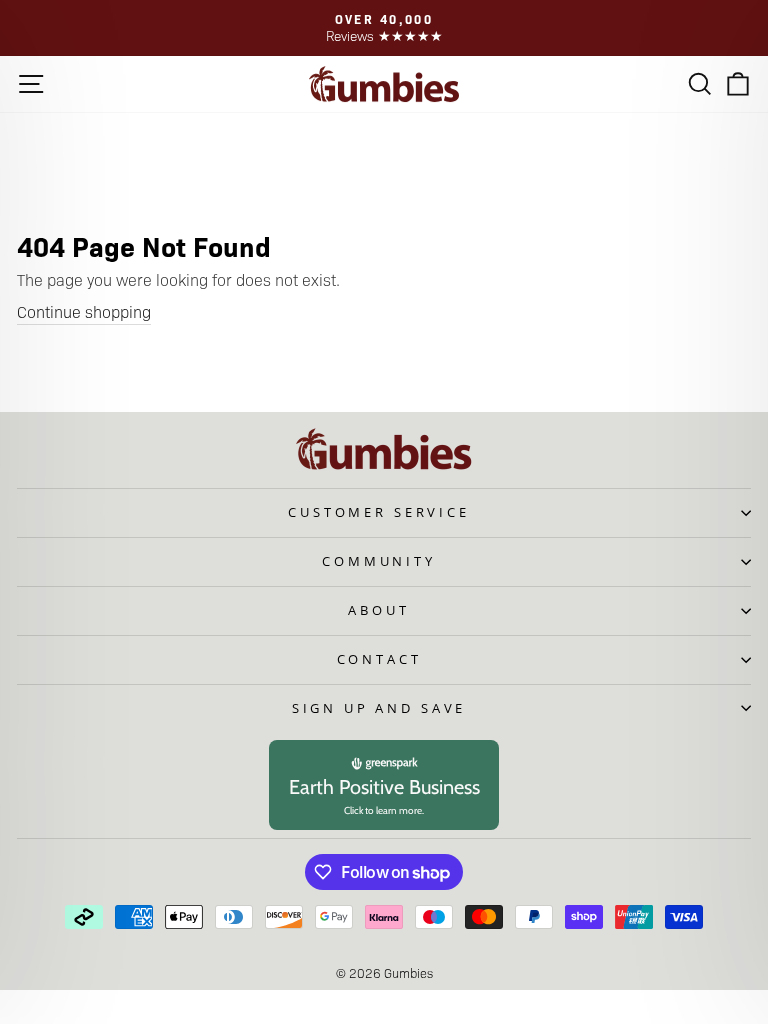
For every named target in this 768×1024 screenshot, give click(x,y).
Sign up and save (379, 708)
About (378, 610)
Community (379, 561)
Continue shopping (84, 311)
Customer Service (378, 512)
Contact (379, 659)
